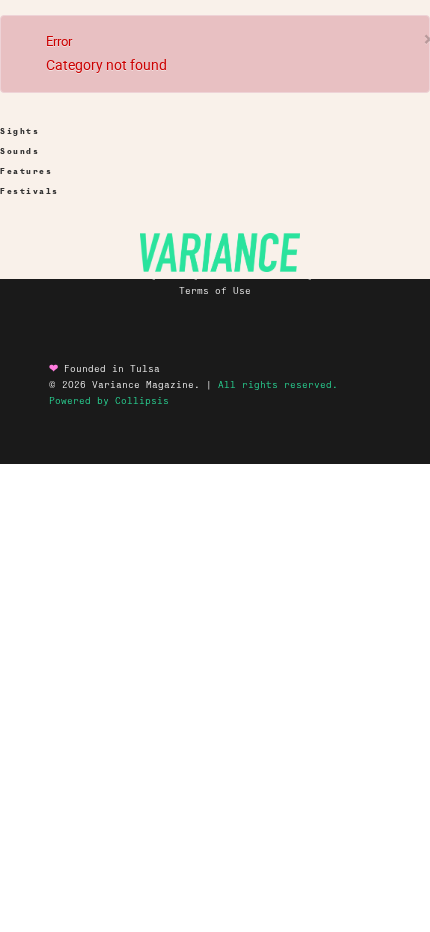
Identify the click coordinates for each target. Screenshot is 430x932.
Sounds (19, 151)
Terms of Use (215, 291)
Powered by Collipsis (109, 401)
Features (26, 171)
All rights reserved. (278, 385)
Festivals (29, 191)
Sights (19, 131)
